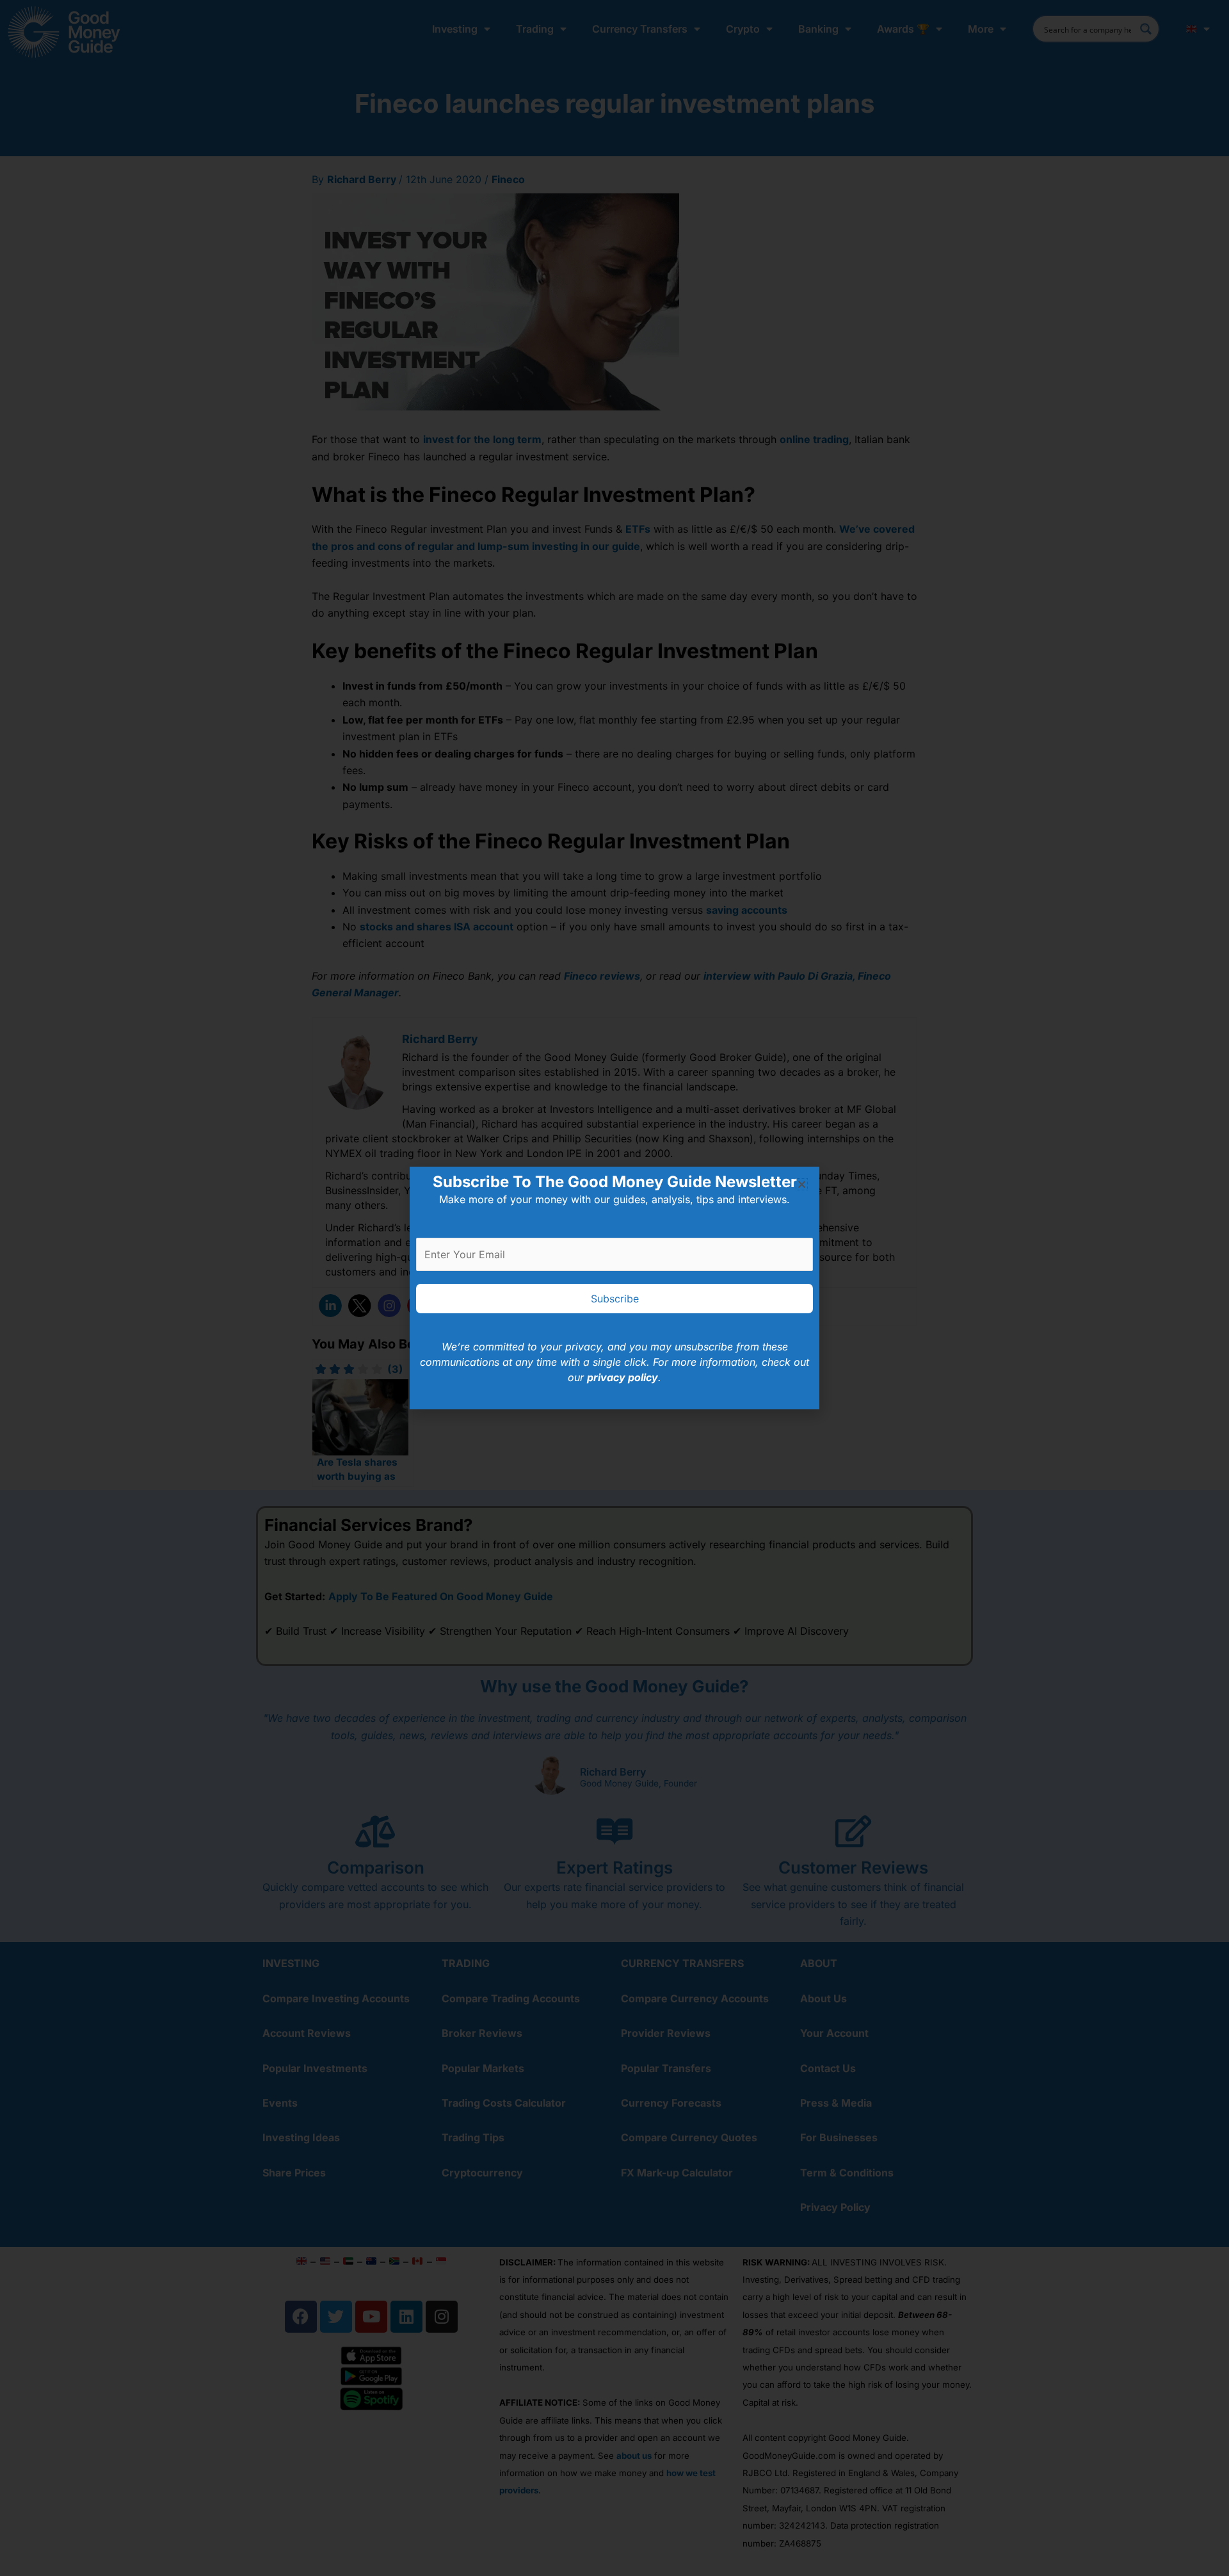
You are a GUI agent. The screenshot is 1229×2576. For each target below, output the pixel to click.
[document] (614, 1288)
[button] (802, 1184)
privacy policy (623, 1377)
